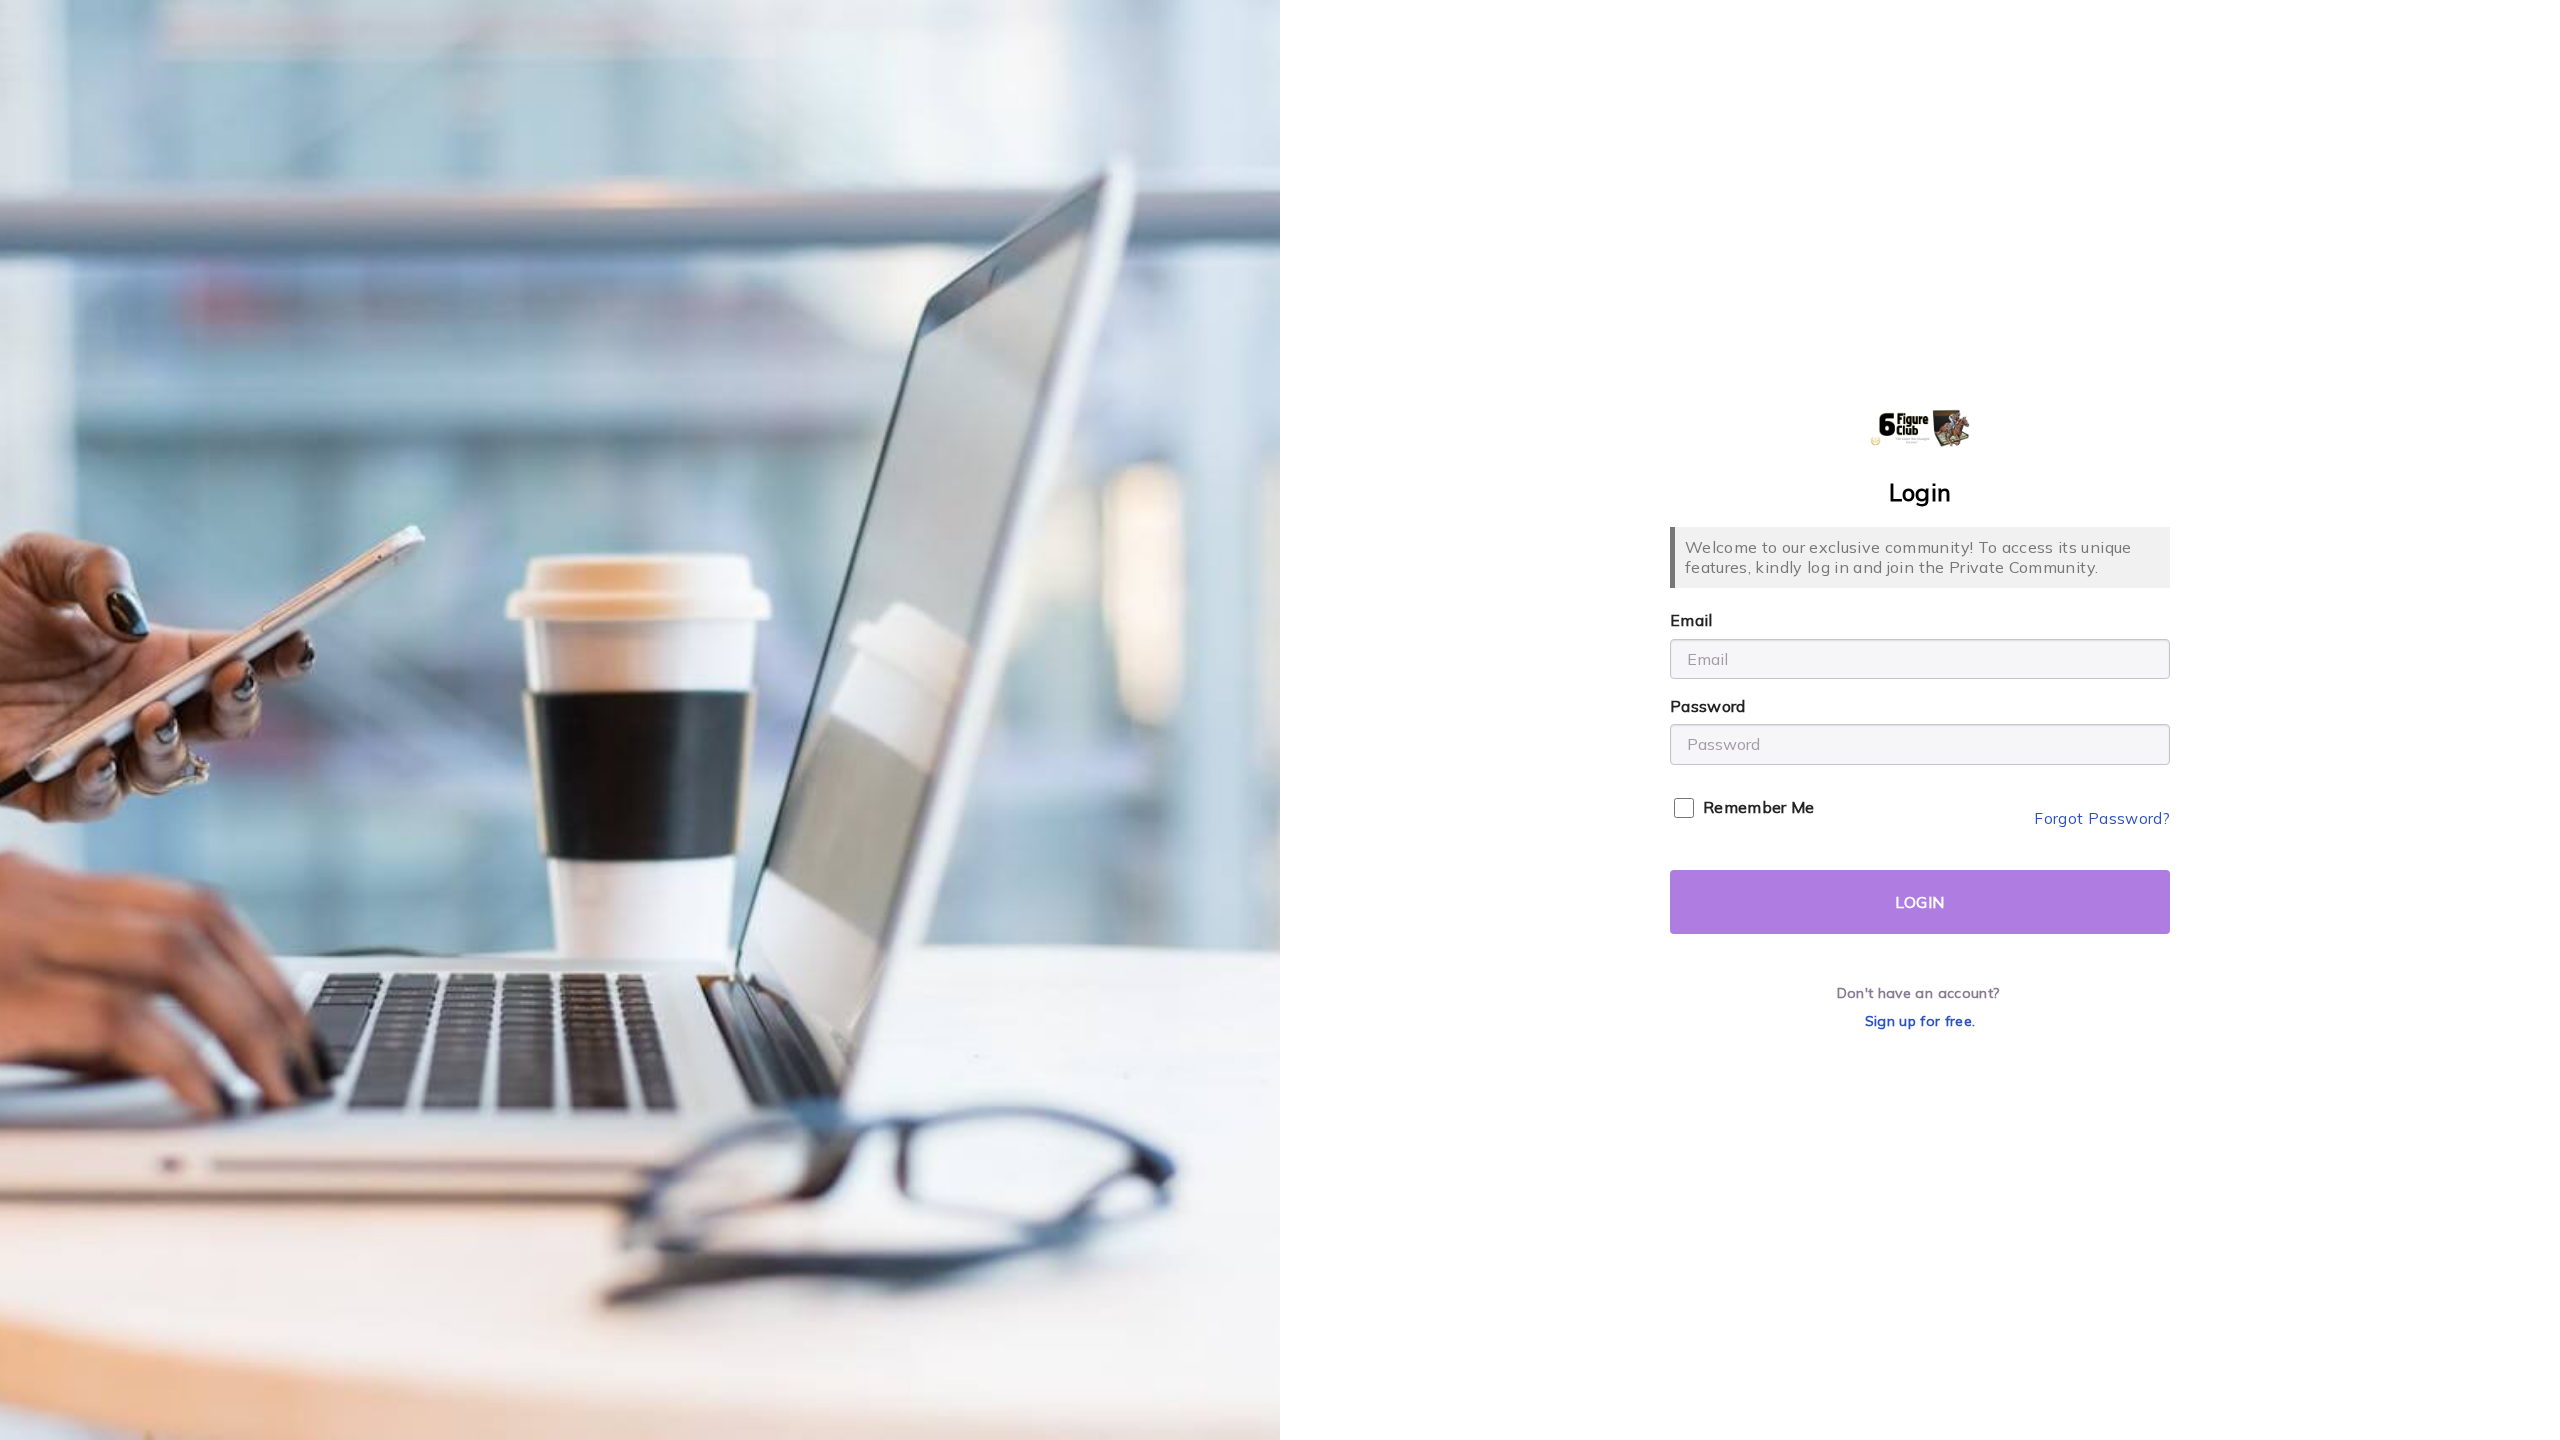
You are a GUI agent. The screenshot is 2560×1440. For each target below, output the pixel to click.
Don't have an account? (1918, 993)
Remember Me (1759, 807)
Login (1919, 902)
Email (1691, 620)
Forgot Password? (2102, 818)
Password (1708, 706)
